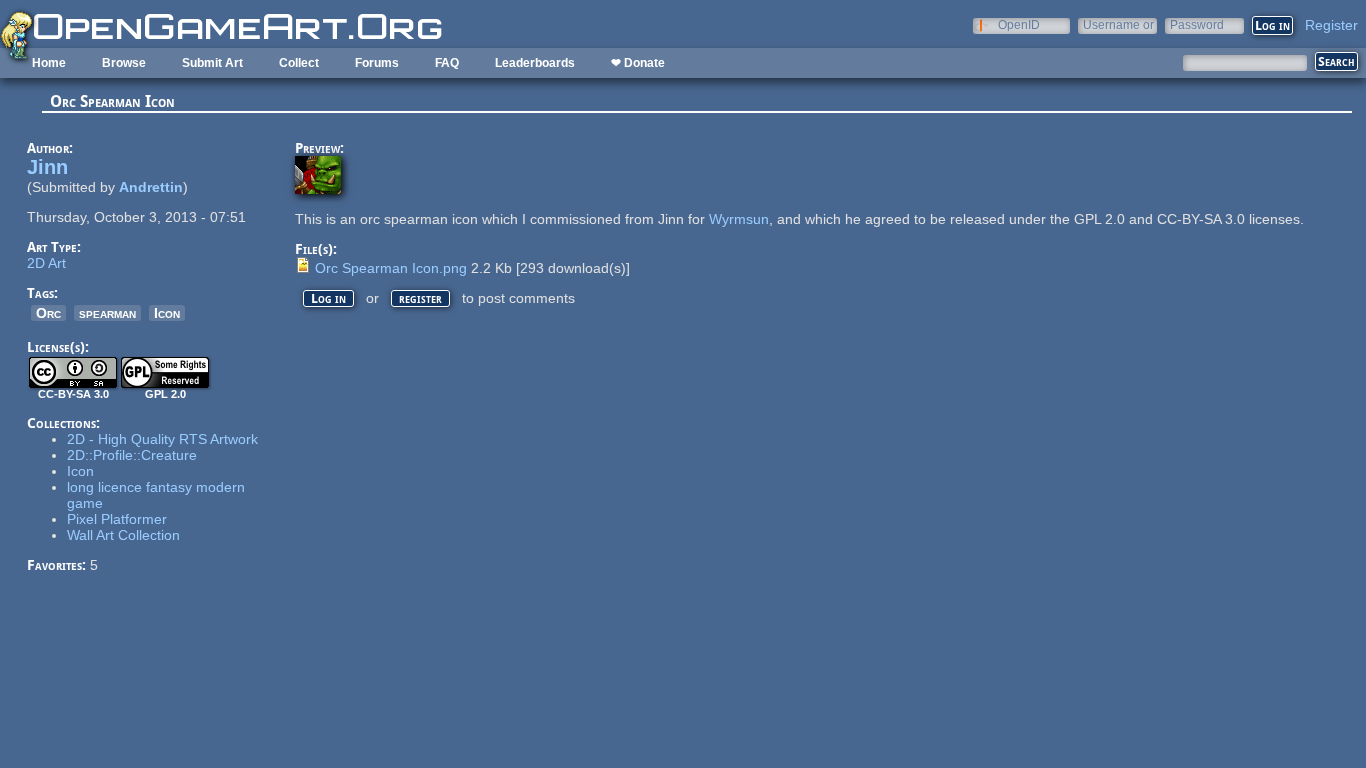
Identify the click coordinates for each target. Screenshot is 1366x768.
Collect (299, 63)
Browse (124, 63)
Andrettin (151, 187)
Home (49, 63)
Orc (48, 313)
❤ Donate (638, 63)
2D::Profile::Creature (132, 455)
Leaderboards (535, 63)
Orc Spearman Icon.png (391, 268)
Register (1331, 25)
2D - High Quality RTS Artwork (162, 439)
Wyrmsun (739, 219)
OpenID (1019, 24)
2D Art (46, 263)
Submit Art (212, 63)
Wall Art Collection (123, 535)
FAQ (447, 63)
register (420, 298)
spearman (107, 313)
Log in (328, 298)
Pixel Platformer (117, 519)
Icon (167, 313)
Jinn (47, 167)
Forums (377, 63)
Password (1197, 24)
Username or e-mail (1118, 24)
